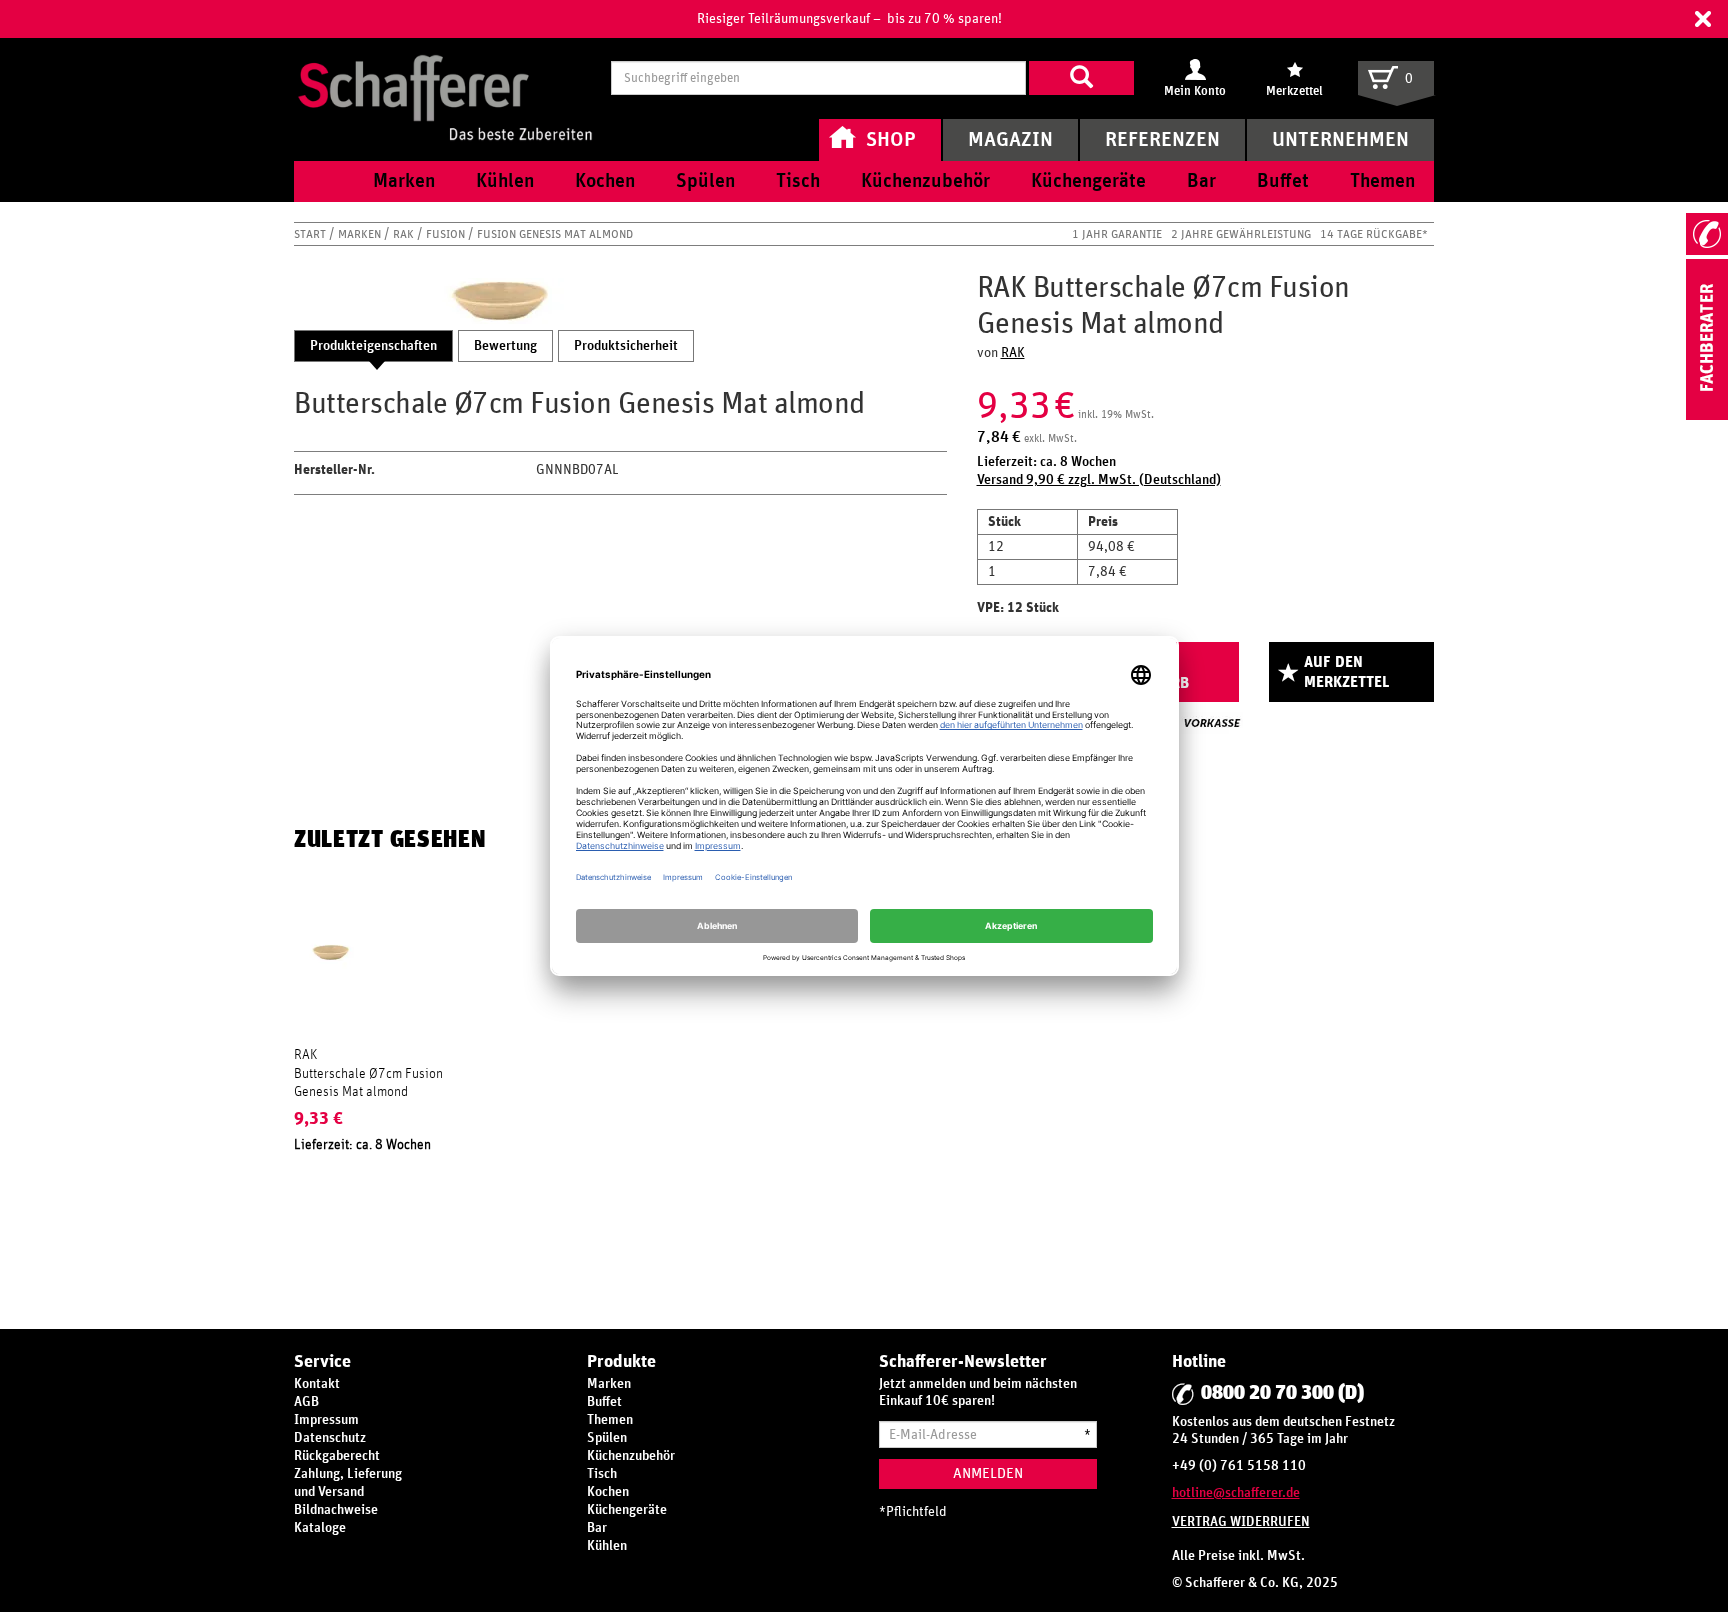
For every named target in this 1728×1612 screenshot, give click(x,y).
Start (311, 234)
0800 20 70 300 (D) (1282, 1393)
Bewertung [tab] (505, 346)
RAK (405, 234)
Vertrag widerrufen (1241, 1522)
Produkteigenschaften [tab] (373, 346)
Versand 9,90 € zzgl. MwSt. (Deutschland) (1099, 480)
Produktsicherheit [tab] (626, 346)
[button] (1703, 19)
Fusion (447, 234)
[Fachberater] (1707, 416)
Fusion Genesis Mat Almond (555, 234)
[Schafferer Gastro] (445, 77)
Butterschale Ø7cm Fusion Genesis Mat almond (368, 1083)
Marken (361, 234)
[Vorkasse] (1212, 723)
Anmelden (988, 1473)
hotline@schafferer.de (1236, 1493)
